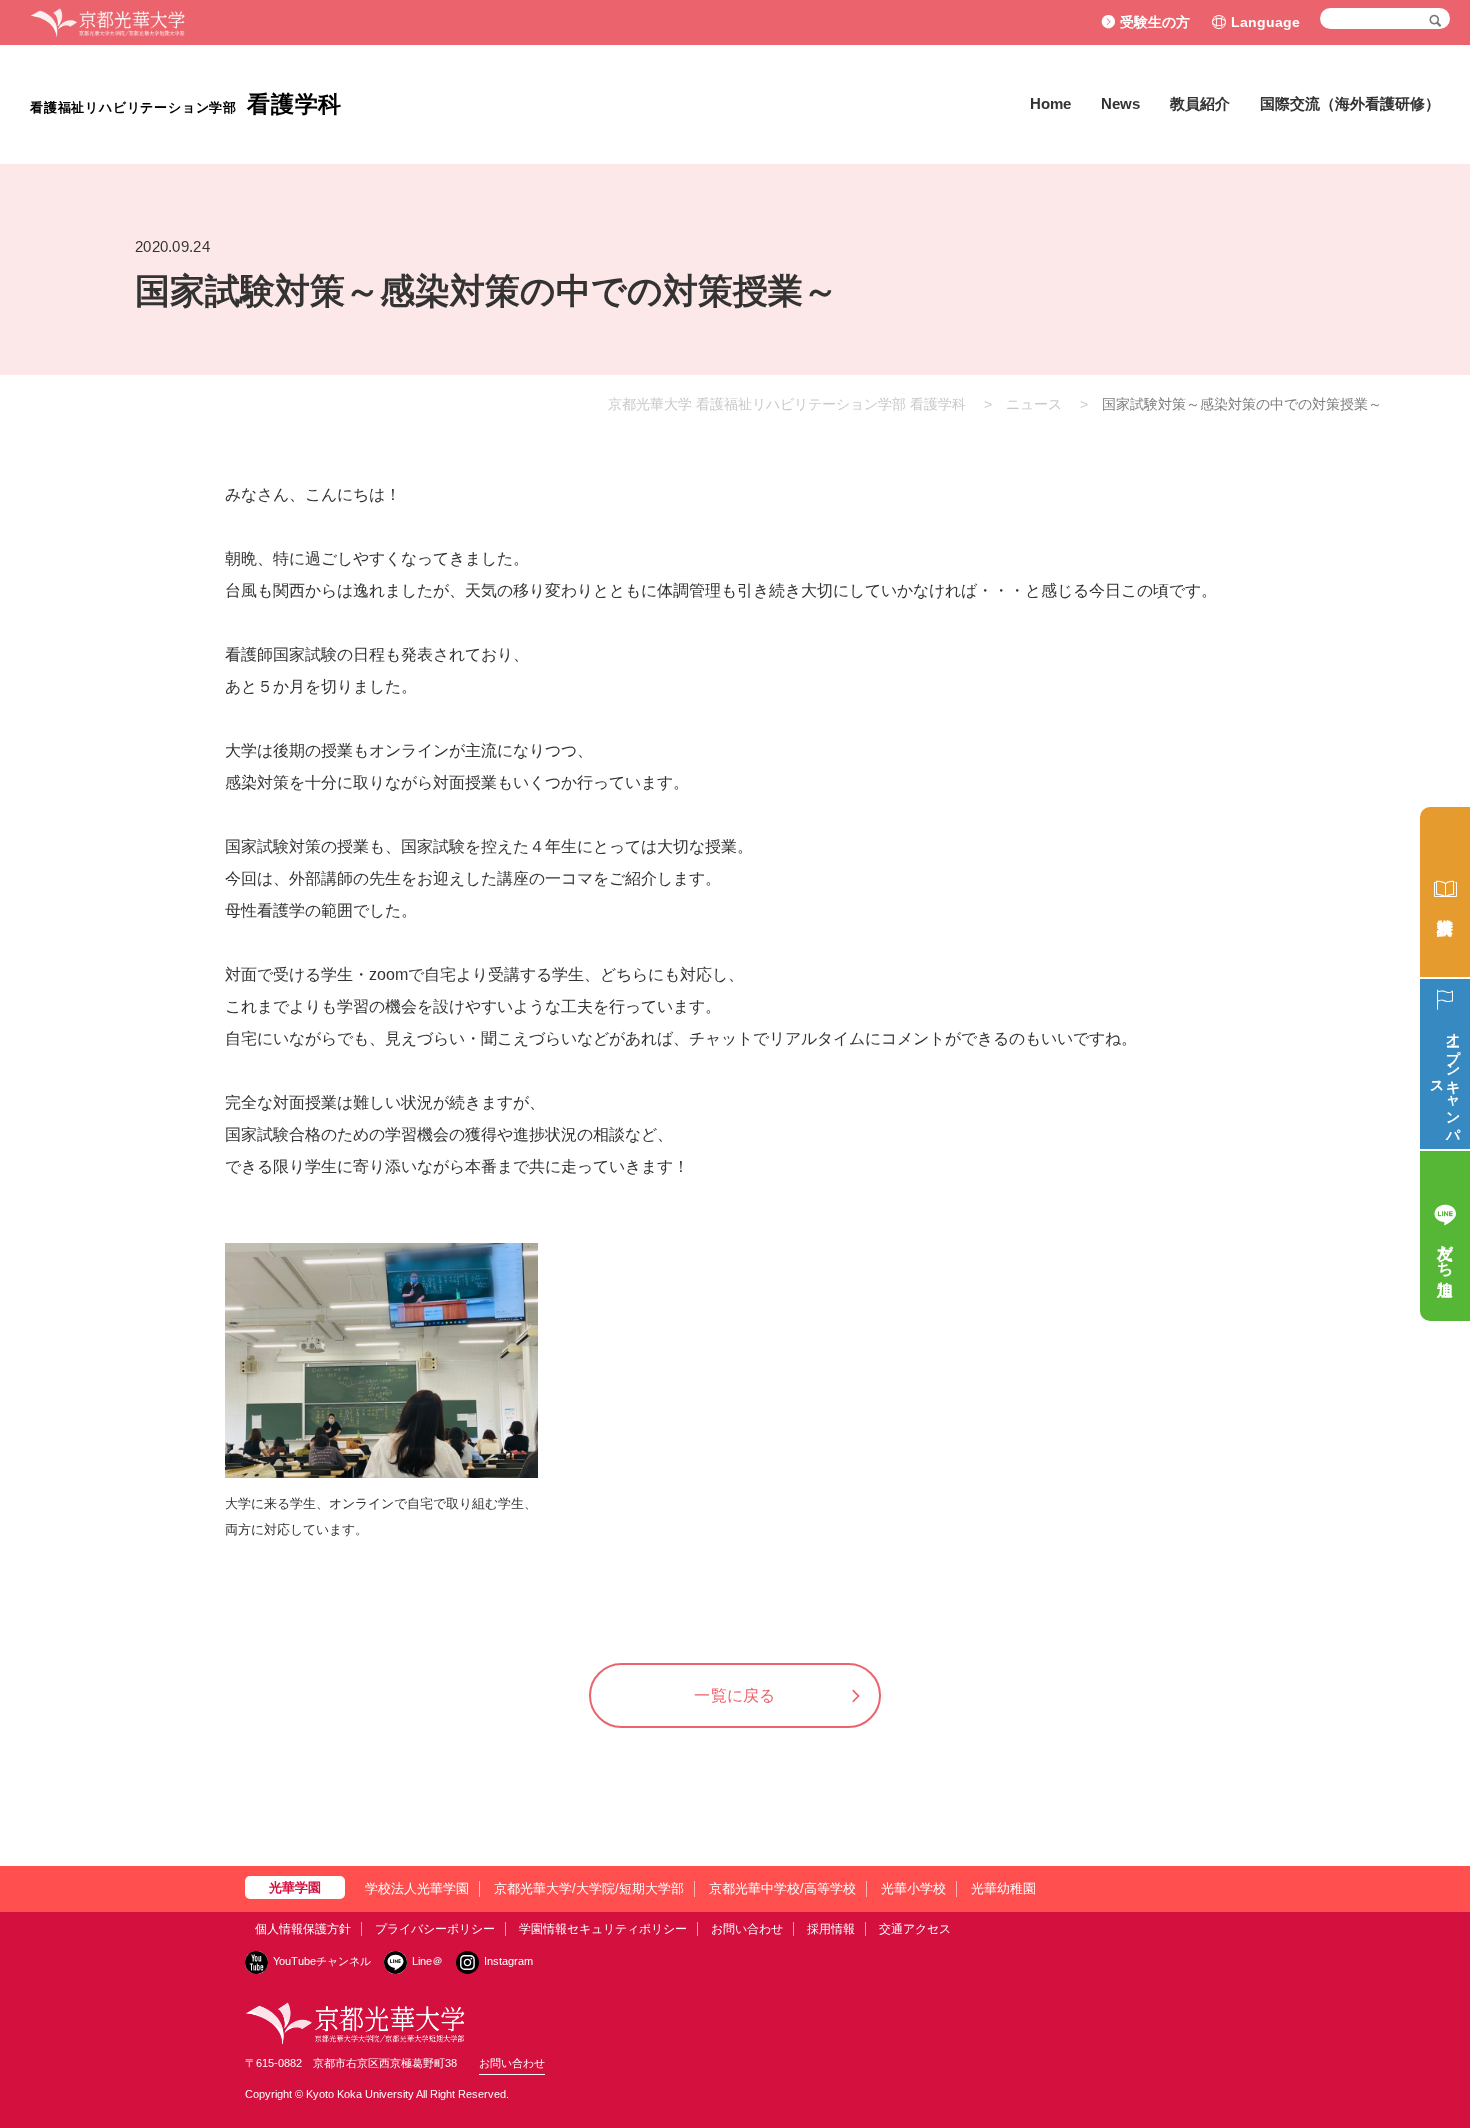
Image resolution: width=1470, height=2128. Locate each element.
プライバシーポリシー (435, 1929)
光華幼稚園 (1003, 1888)
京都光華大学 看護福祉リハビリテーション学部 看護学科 (787, 404)
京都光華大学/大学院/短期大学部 (589, 1888)
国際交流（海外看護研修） (1350, 103)
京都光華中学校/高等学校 (782, 1888)
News (1120, 103)
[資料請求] (1445, 892)
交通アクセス (915, 1929)
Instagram (508, 1961)
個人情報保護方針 (303, 1929)
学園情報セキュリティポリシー (603, 1929)
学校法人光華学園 (417, 1888)
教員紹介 (1200, 103)
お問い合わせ (747, 1929)
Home (1050, 103)
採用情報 (831, 1929)
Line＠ (427, 1961)
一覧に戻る (735, 1695)
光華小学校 (913, 1888)
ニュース (1034, 404)
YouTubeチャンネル (322, 1961)
